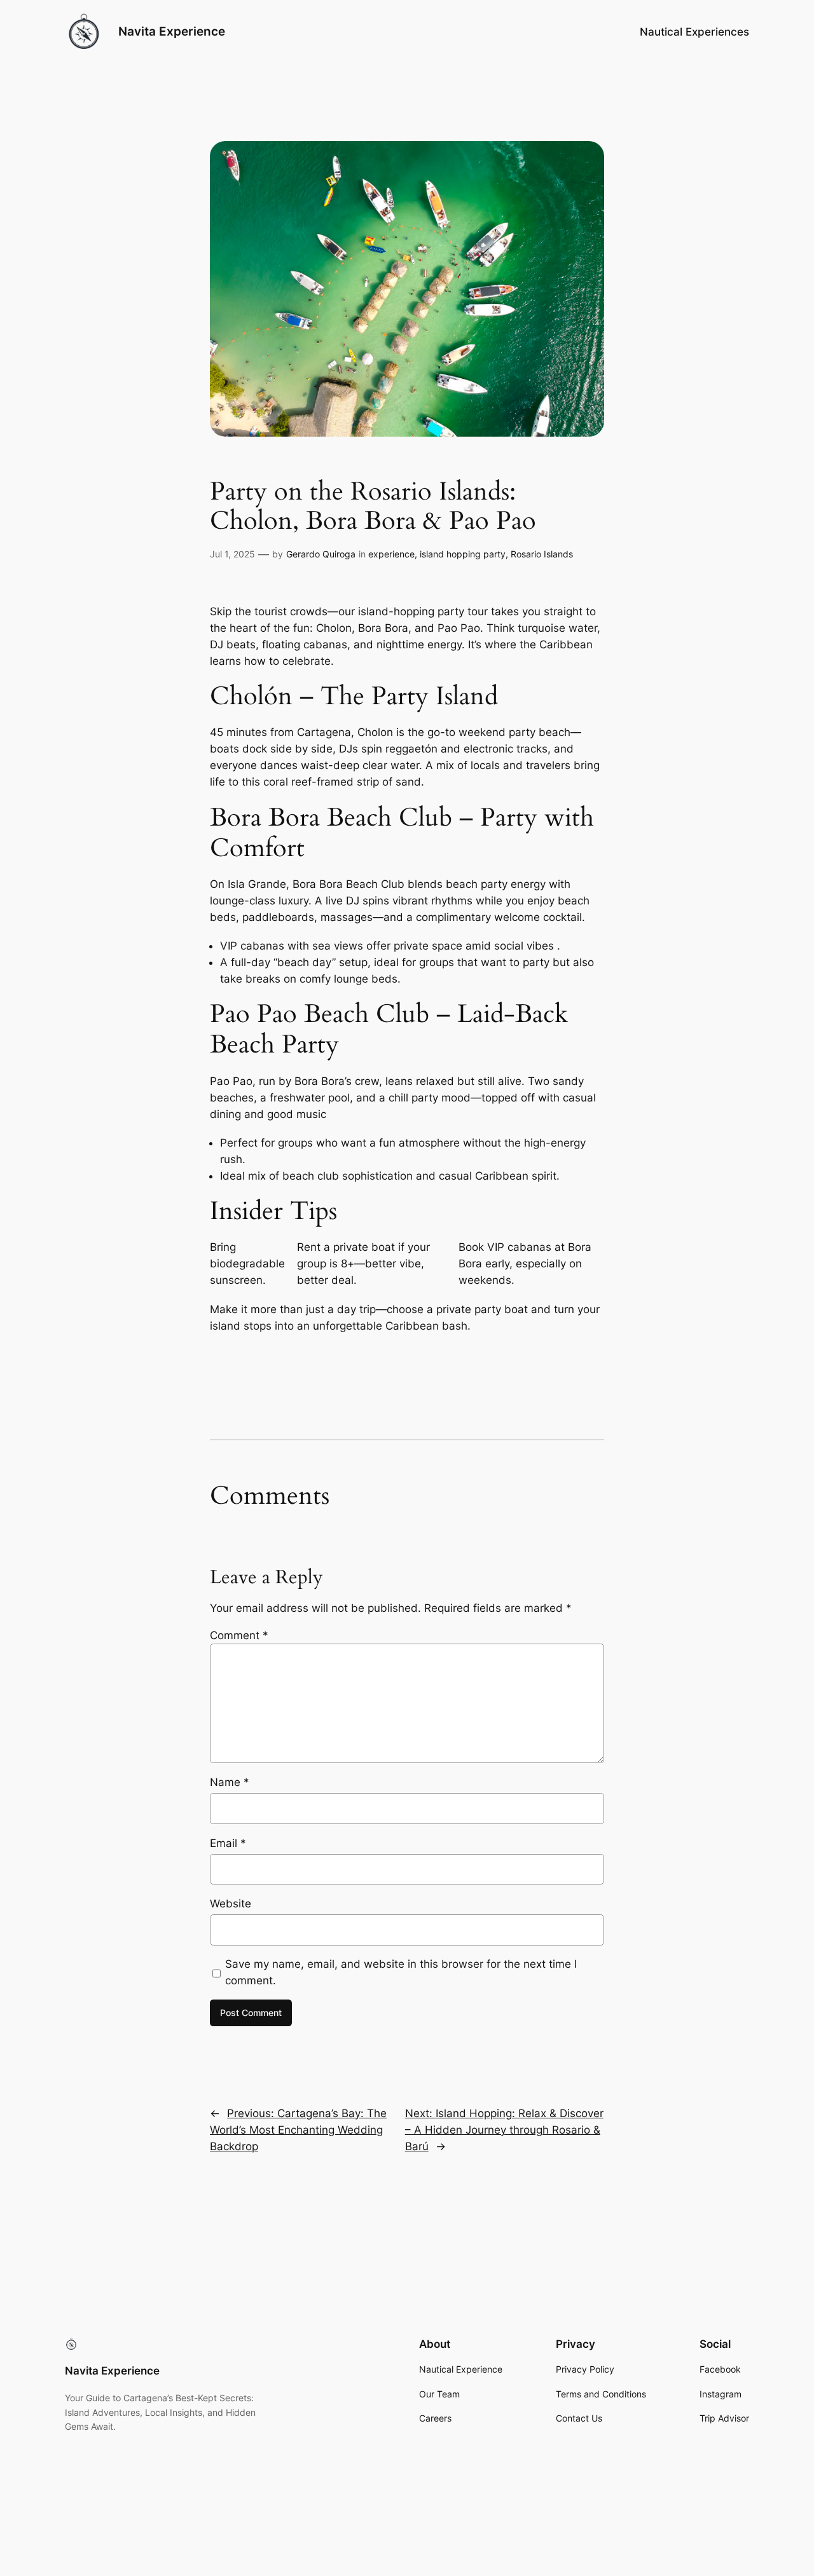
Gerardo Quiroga (321, 554)
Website (231, 1904)
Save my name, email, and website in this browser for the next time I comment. (401, 1972)
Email (228, 1843)
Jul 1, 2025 (232, 554)
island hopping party (463, 554)
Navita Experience (172, 31)
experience (391, 554)
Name (230, 1782)
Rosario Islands (542, 554)
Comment (239, 1635)
